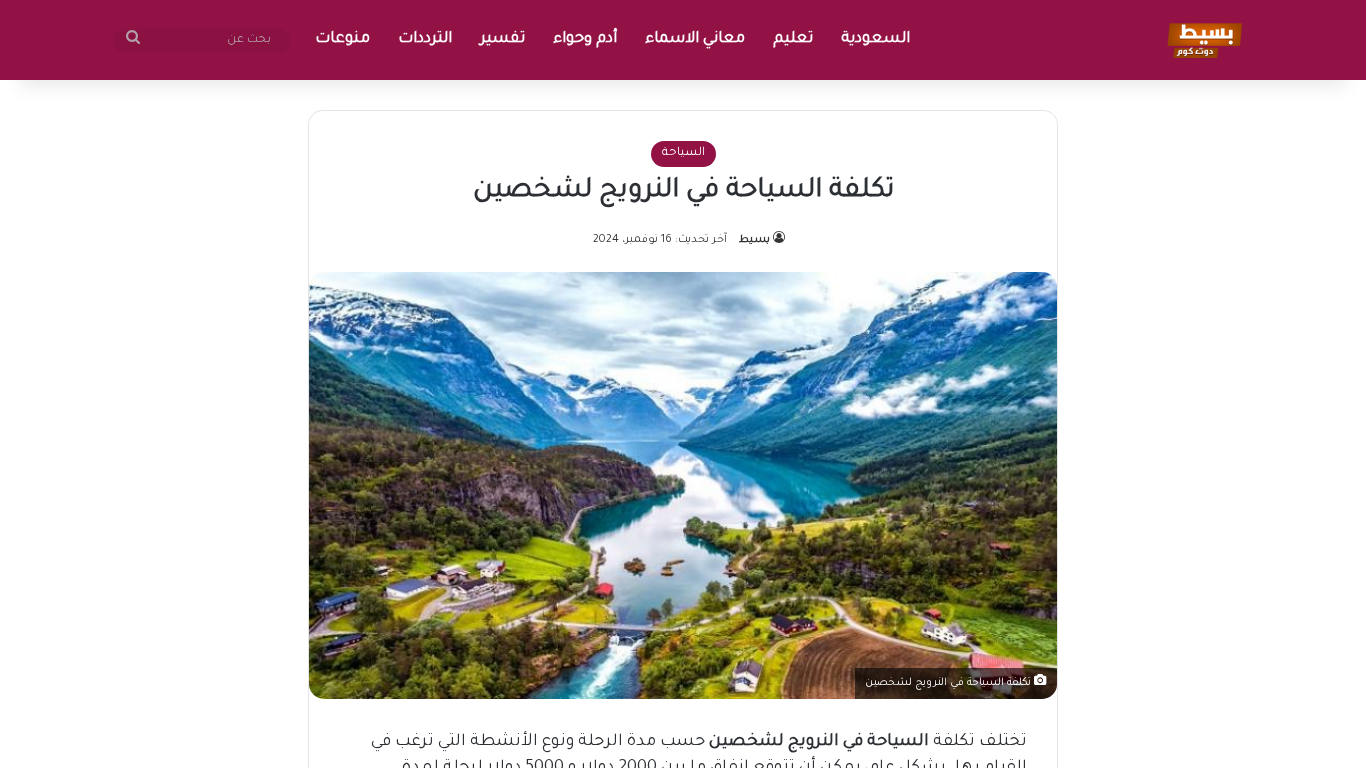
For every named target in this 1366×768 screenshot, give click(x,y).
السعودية (875, 39)
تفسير (502, 39)
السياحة (683, 153)
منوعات (342, 39)
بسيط (754, 240)
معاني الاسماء (695, 39)
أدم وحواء (585, 39)
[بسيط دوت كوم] (1201, 40)
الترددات (425, 39)
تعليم (793, 39)
